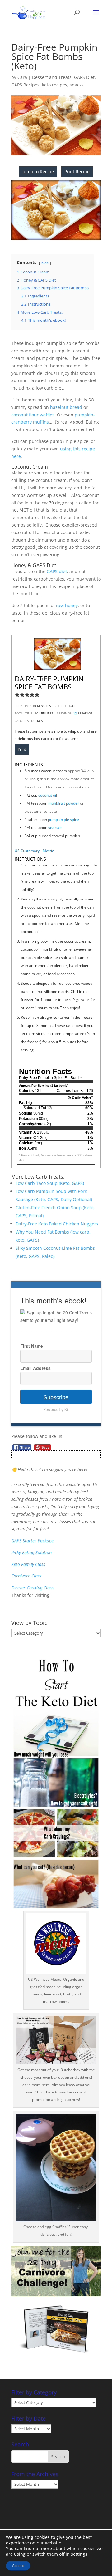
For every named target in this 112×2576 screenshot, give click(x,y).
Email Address (35, 1368)
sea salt (55, 828)
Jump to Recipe (38, 172)
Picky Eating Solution (31, 1552)
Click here (46, 2092)
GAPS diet (57, 571)
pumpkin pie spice (63, 819)
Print (22, 749)
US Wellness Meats (45, 1979)
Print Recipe (77, 172)
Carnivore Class (26, 1576)
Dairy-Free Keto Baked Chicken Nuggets (57, 1224)
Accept (18, 2566)
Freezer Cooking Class (32, 1588)
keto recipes (55, 85)
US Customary (27, 851)
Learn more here (35, 2085)
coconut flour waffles (33, 415)
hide (45, 263)
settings (79, 2554)
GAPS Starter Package (32, 1541)
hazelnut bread (66, 407)
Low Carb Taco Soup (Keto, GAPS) (50, 1183)
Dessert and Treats (52, 77)
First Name (32, 1346)
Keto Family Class (28, 1564)
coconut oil (48, 795)
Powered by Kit (56, 1409)
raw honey (67, 605)
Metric (48, 851)
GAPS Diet (84, 77)
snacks (77, 85)
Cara (22, 77)
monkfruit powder (64, 803)
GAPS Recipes (25, 85)
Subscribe (56, 1397)
